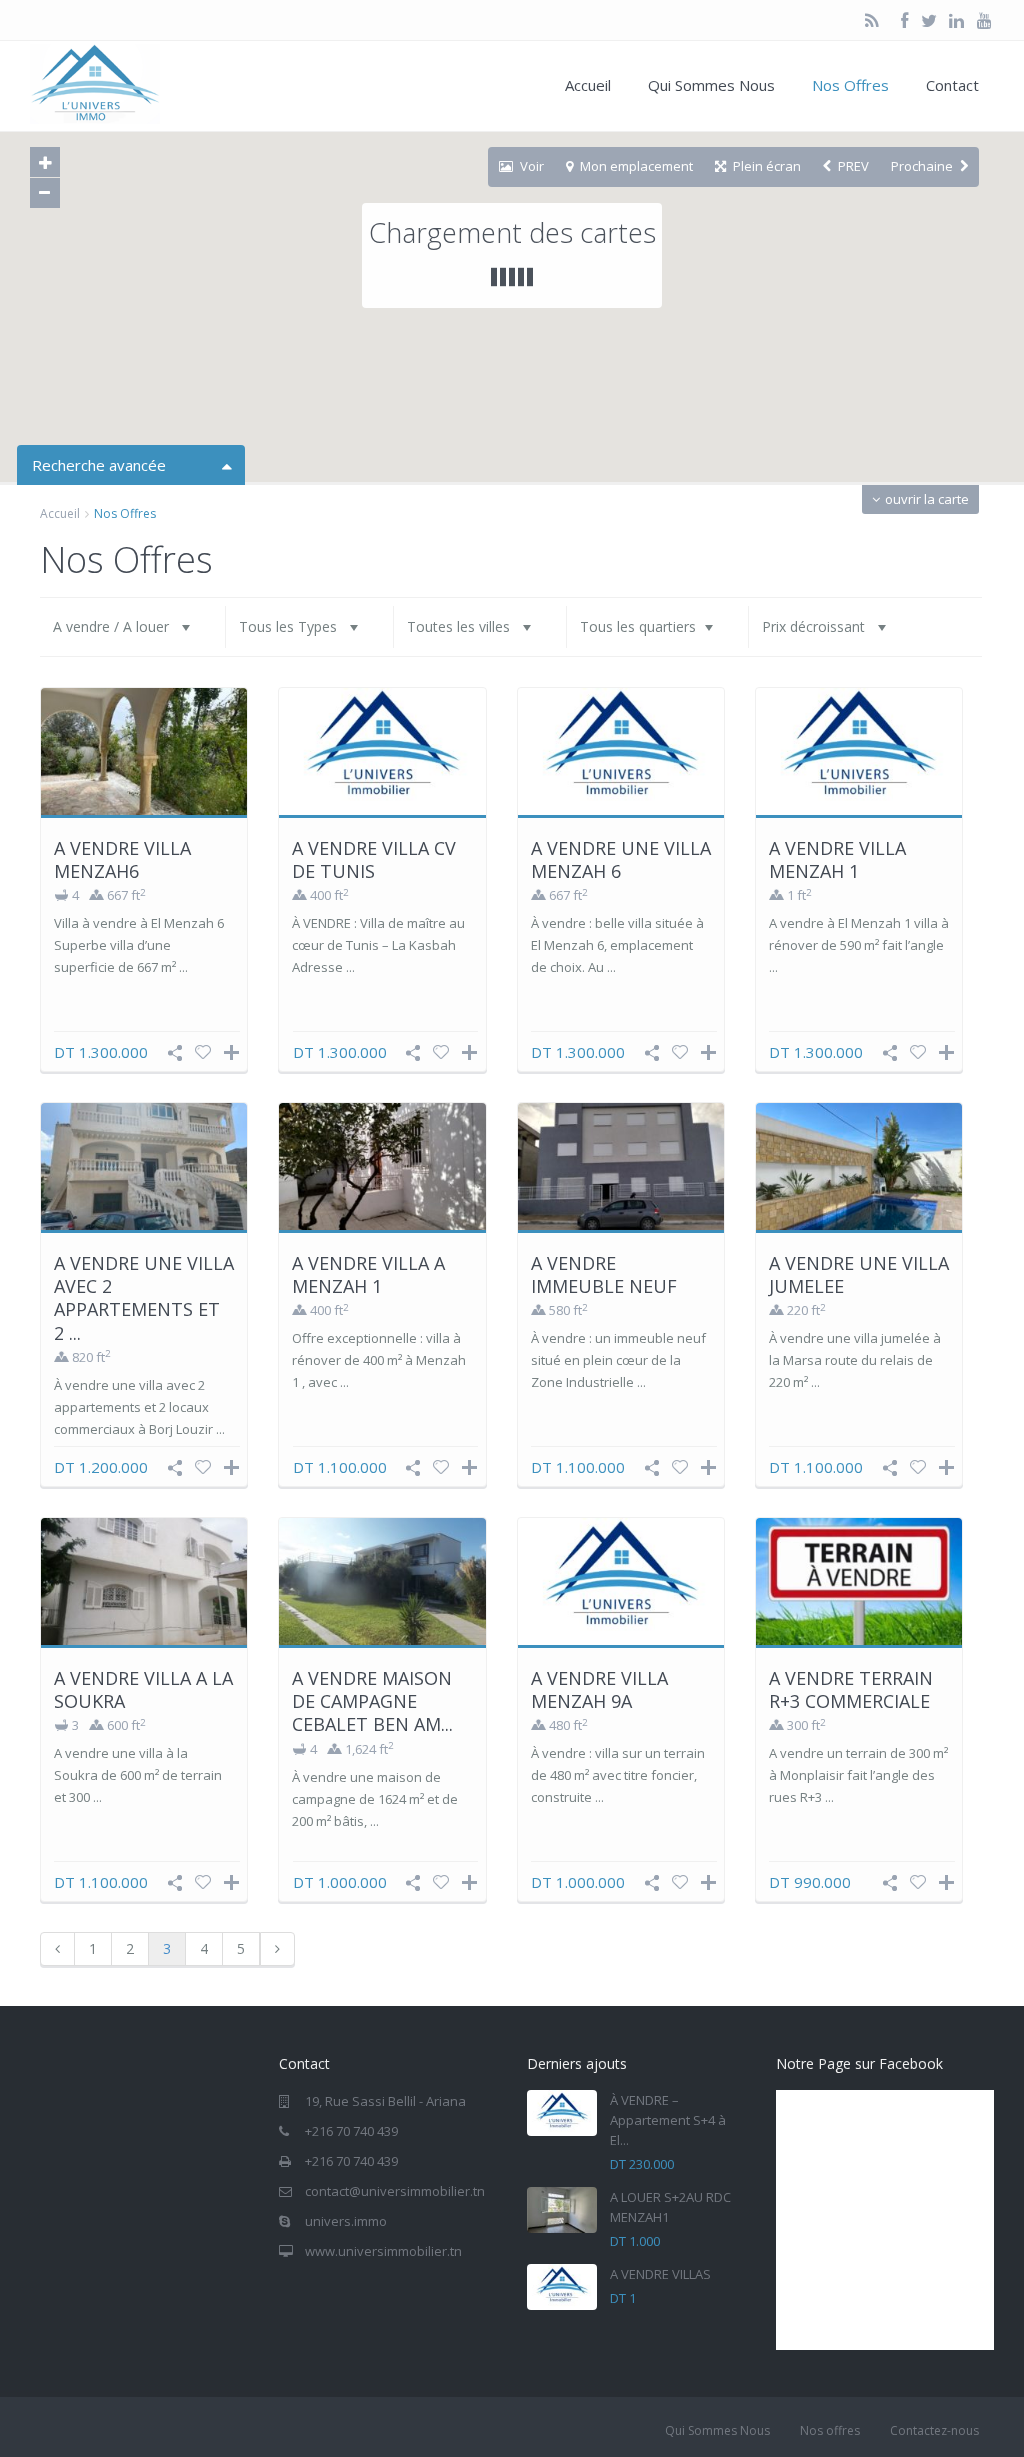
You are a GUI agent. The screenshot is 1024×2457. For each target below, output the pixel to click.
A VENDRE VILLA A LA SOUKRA (143, 1689)
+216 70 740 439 (351, 2131)
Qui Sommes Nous (711, 85)
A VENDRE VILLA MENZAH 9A (599, 1689)
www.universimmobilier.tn (383, 2251)
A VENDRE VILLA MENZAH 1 (837, 859)
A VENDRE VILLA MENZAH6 (122, 859)
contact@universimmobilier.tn (395, 2191)
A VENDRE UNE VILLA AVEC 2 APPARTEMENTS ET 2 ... (144, 1298)
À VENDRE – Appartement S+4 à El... (668, 2120)
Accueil (588, 85)
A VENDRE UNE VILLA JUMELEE (859, 1274)
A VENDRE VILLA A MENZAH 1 (368, 1274)
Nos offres (830, 2430)
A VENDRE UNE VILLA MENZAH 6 (621, 859)
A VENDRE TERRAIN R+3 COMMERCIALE (851, 1689)
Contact (952, 85)
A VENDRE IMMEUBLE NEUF (604, 1274)
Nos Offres (850, 85)
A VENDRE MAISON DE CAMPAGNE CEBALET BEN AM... (372, 1701)
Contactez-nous (934, 2430)
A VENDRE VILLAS (660, 2274)
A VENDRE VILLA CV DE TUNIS (374, 859)
